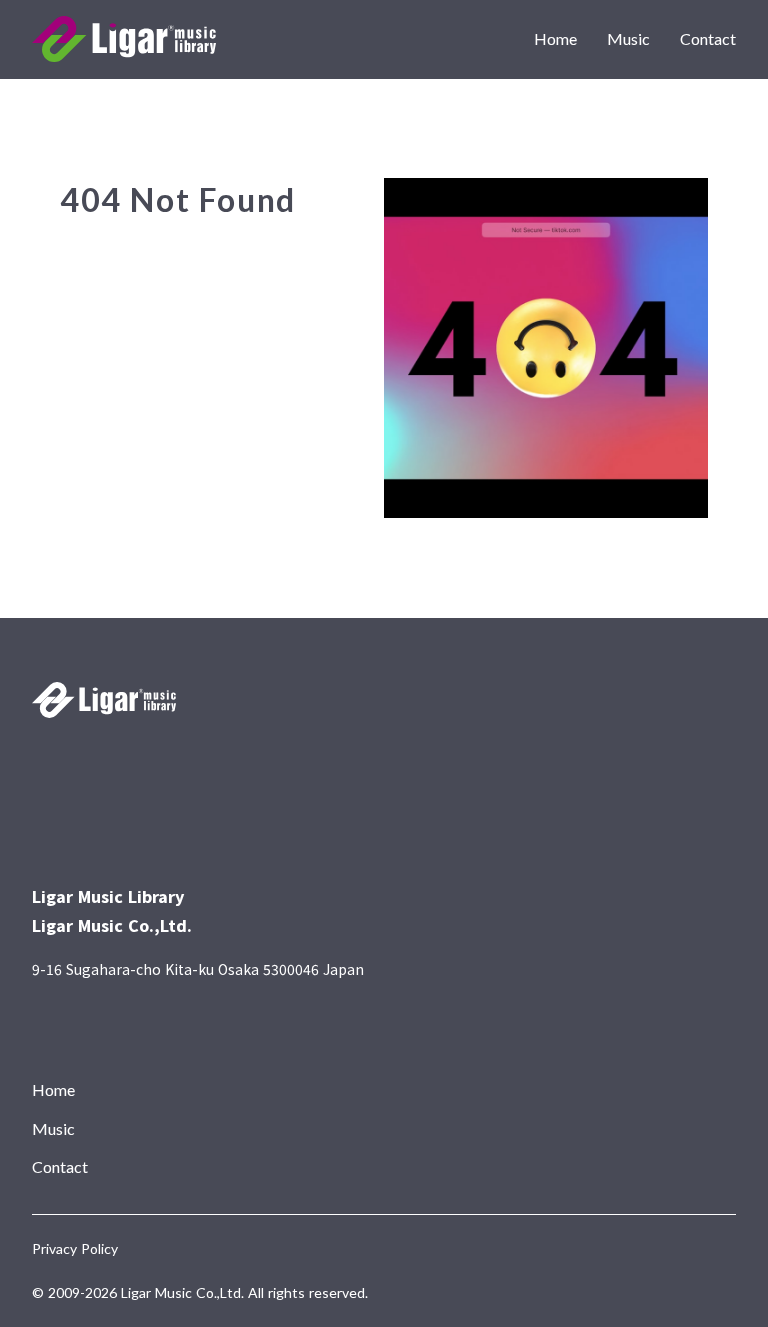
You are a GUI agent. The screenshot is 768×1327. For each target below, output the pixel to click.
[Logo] (124, 39)
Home (555, 38)
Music (628, 38)
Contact (708, 38)
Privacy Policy (75, 1248)
